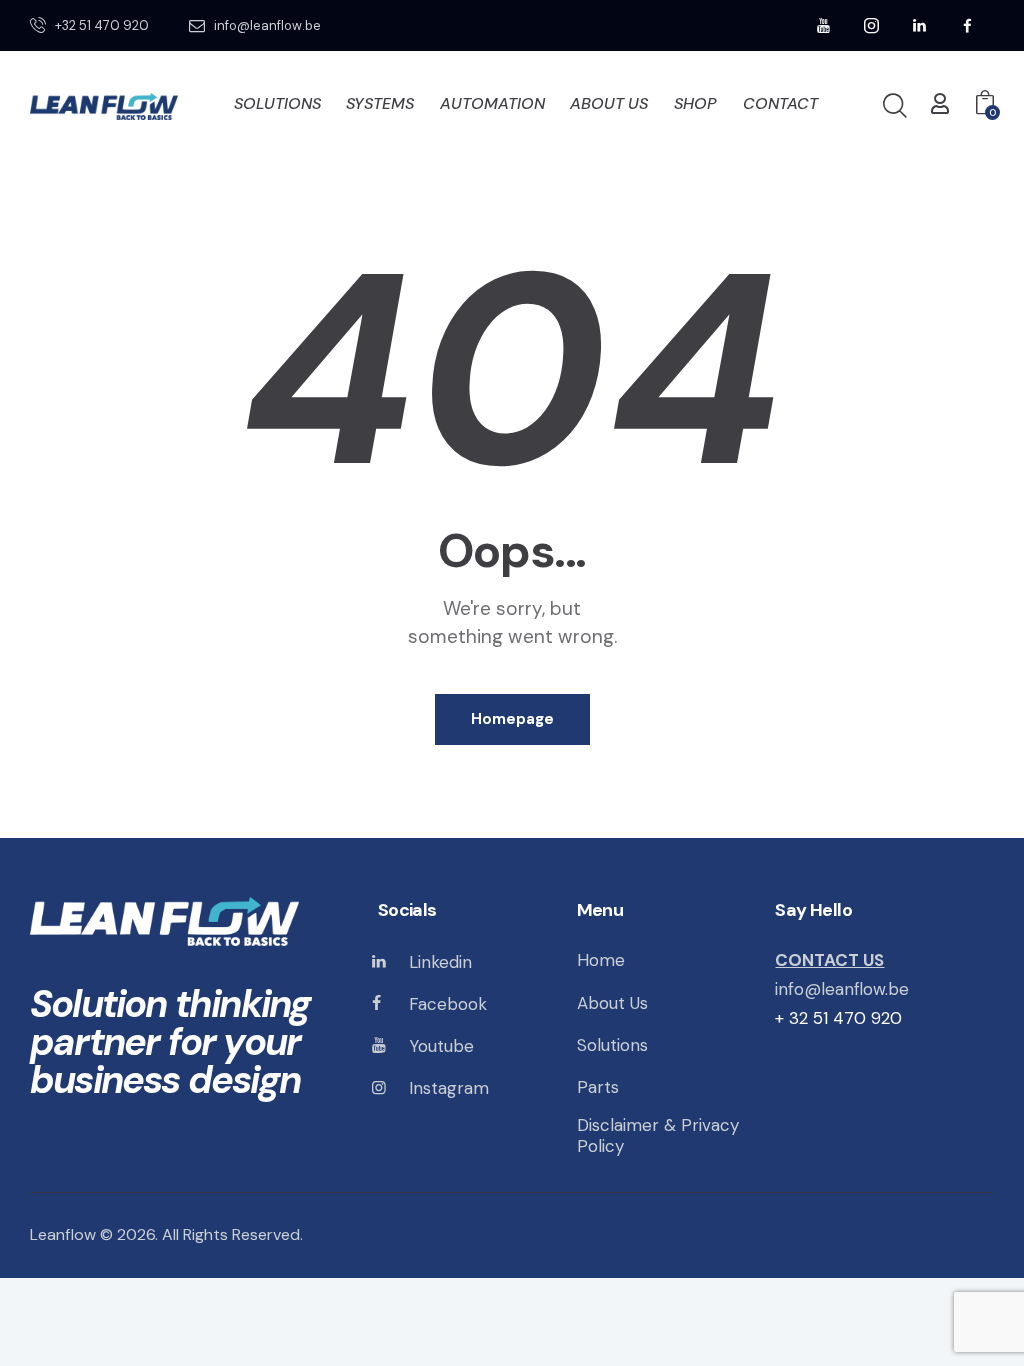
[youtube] (824, 26)
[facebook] (968, 26)
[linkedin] (920, 26)
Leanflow (63, 1234)
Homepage (512, 719)
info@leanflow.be (842, 989)
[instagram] (872, 26)
